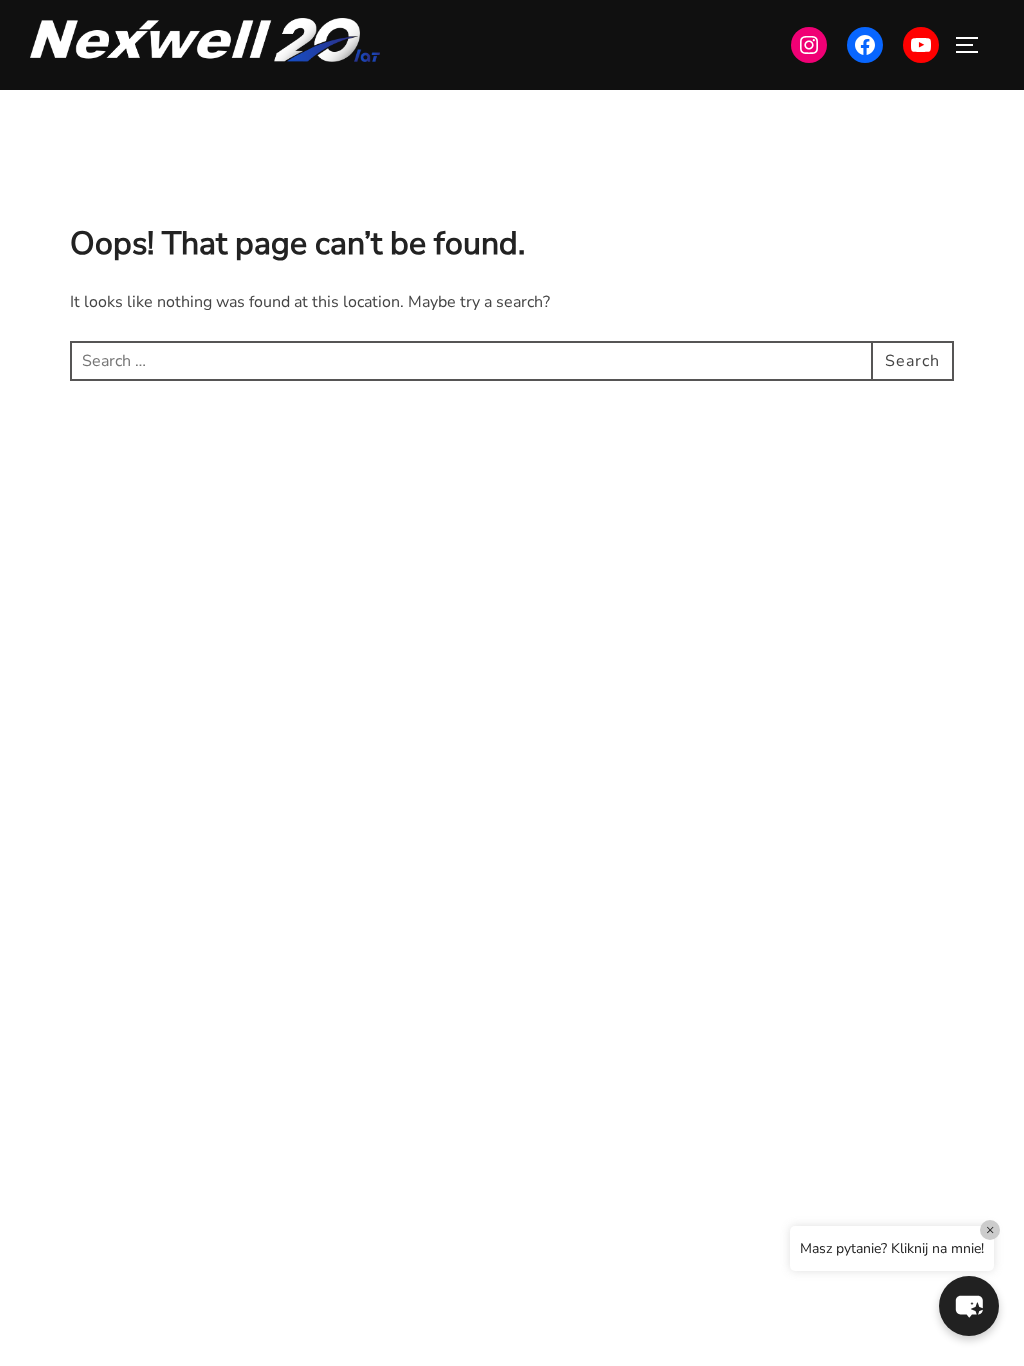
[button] (969, 1306)
